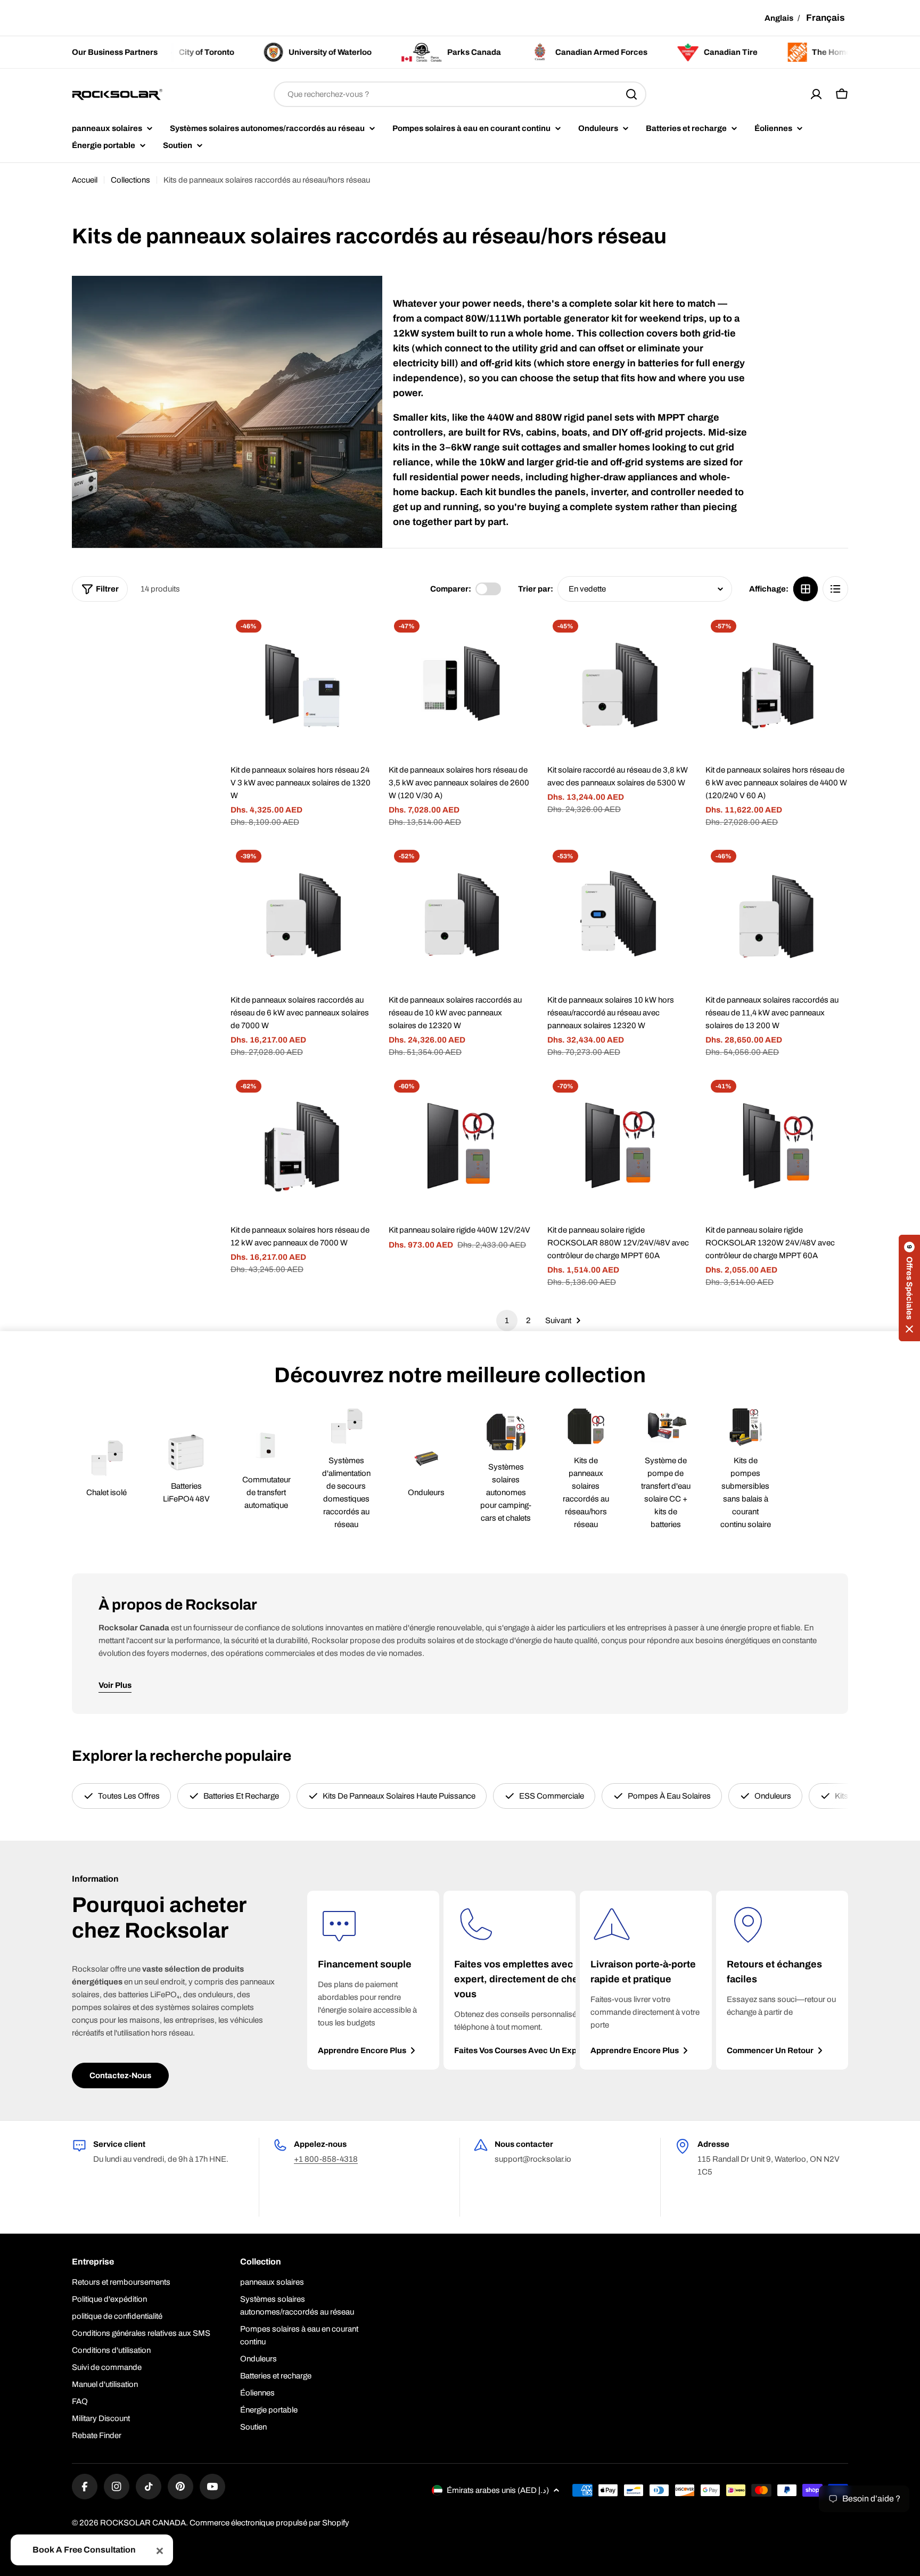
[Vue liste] (835, 589)
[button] (909, 1288)
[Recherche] (631, 94)
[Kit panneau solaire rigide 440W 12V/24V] (460, 1146)
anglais (779, 18)
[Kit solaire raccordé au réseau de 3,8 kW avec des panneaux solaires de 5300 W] (619, 686)
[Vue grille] (806, 589)
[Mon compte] (816, 94)
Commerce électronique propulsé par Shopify (269, 2523)
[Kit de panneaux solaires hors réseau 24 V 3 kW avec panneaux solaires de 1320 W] (302, 686)
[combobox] (460, 94)
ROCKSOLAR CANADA (143, 2523)
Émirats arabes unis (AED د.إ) (498, 2490)
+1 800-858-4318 (326, 2159)
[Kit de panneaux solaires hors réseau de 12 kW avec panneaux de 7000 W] (302, 1146)
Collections (130, 180)
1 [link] (507, 1320)
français (825, 18)
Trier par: (536, 589)
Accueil (85, 180)
